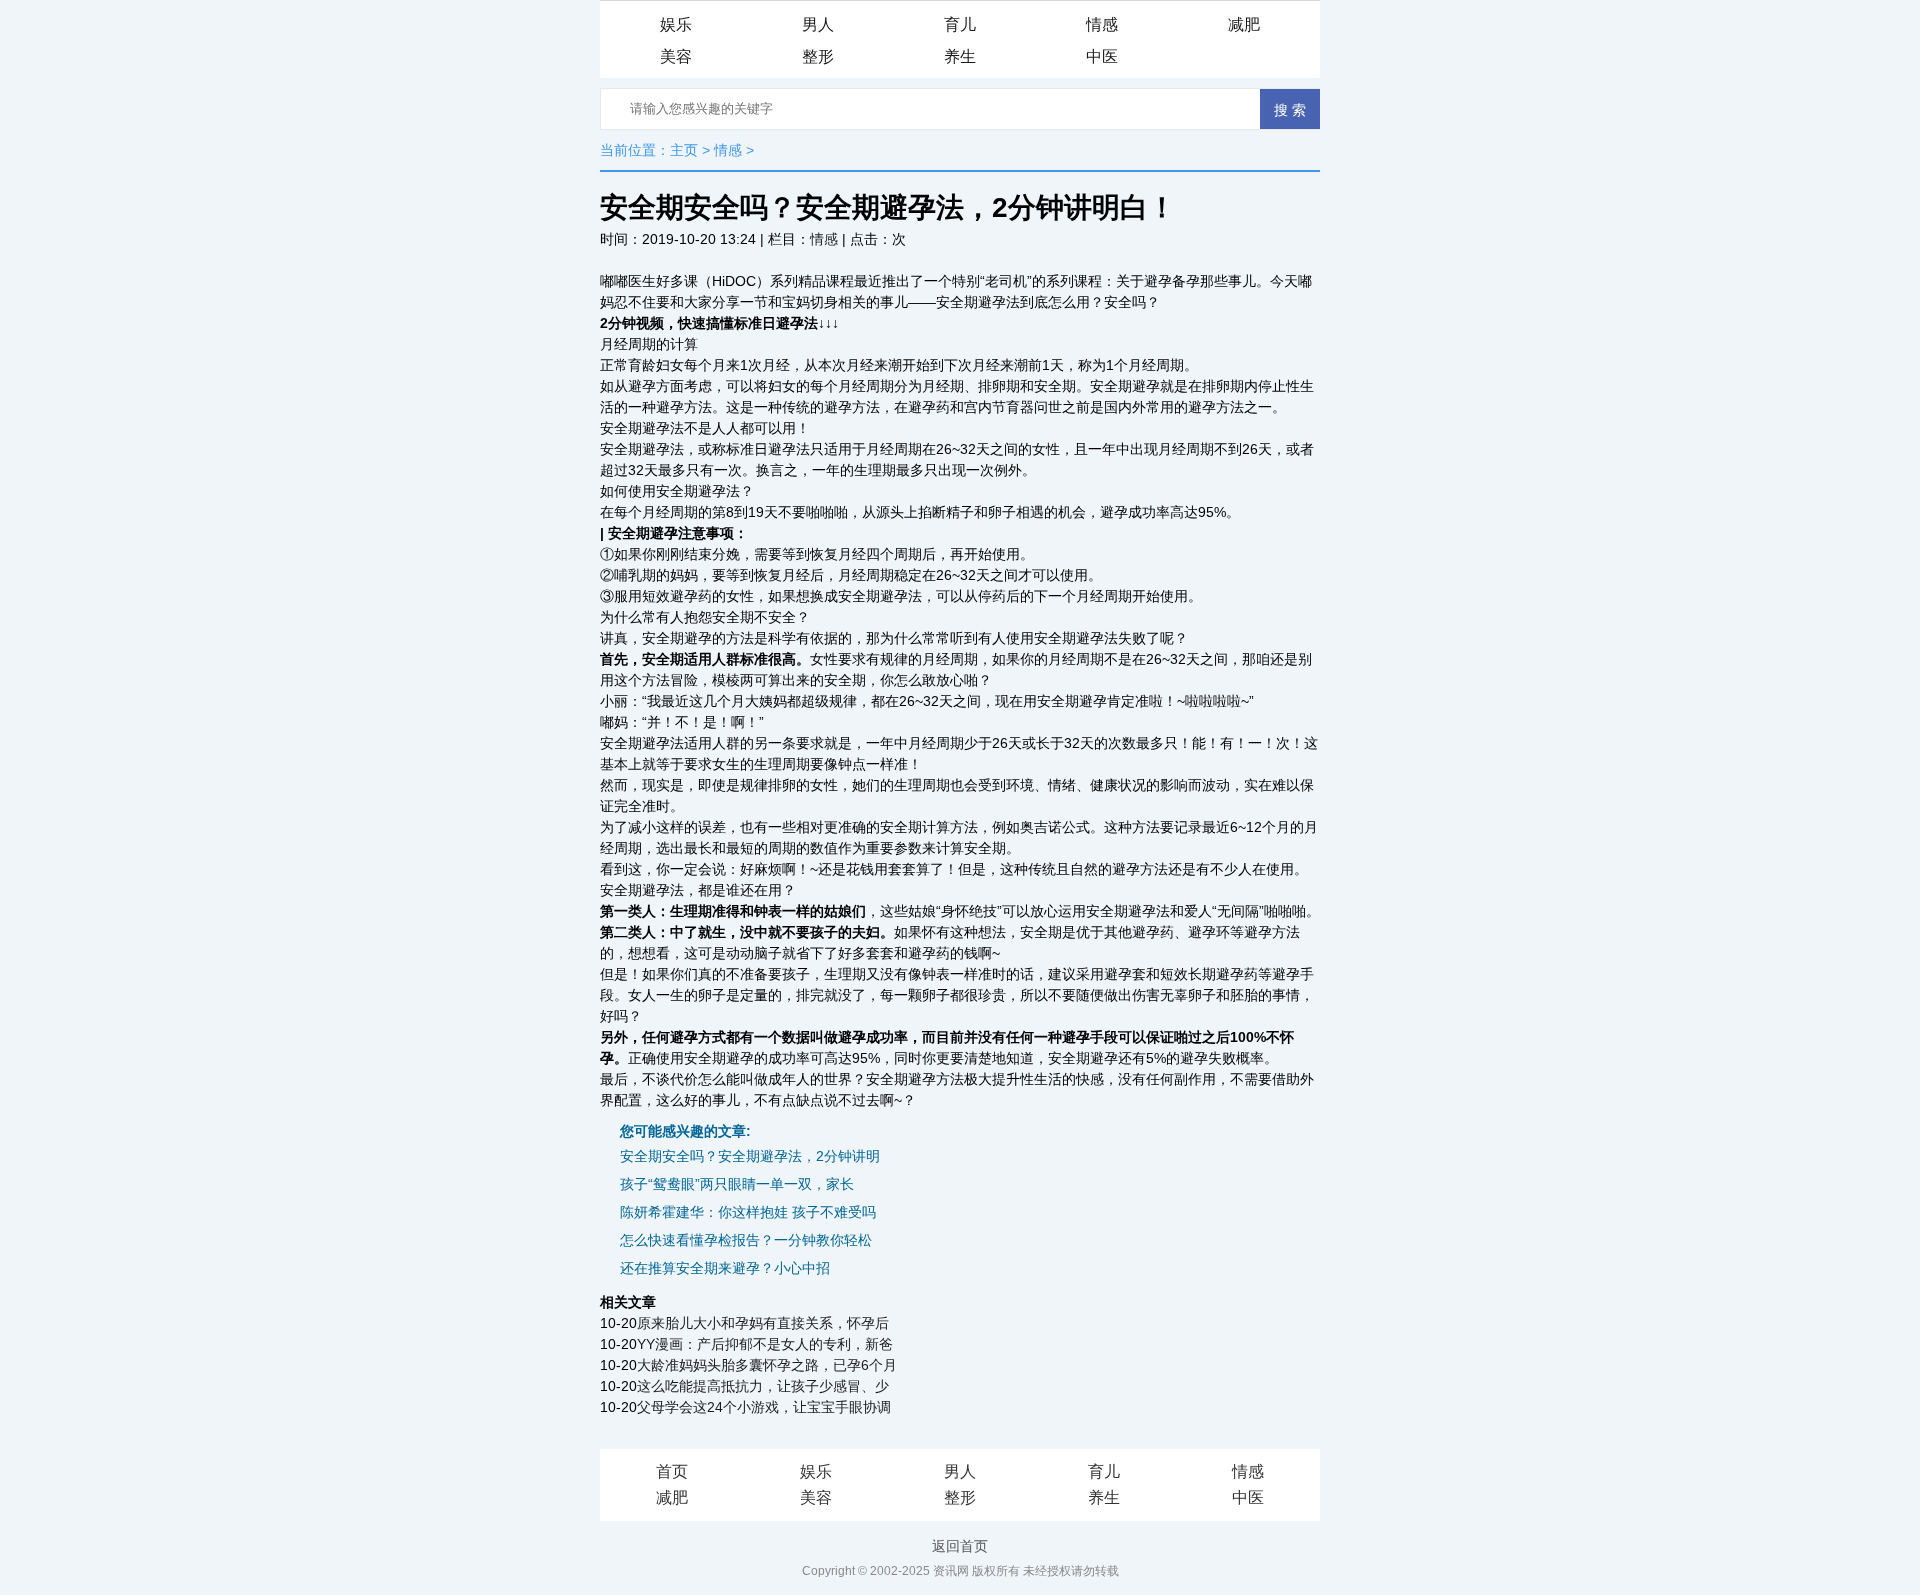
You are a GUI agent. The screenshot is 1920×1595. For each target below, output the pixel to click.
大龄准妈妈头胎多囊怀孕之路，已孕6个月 (767, 1365)
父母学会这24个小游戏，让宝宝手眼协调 (764, 1407)
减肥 (1244, 24)
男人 (818, 24)
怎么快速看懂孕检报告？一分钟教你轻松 (746, 1240)
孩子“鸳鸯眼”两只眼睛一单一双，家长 (737, 1184)
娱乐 (676, 24)
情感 (1102, 24)
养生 (960, 56)
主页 (684, 150)
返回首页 (960, 1546)
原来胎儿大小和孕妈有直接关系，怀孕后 (763, 1323)
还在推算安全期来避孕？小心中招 (725, 1268)
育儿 (960, 24)
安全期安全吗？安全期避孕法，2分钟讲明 (750, 1156)
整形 (818, 56)
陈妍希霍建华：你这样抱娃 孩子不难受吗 (748, 1212)
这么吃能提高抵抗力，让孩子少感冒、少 (763, 1386)
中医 (1102, 56)
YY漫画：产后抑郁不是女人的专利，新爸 (765, 1344)
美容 (676, 56)
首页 (672, 1471)
